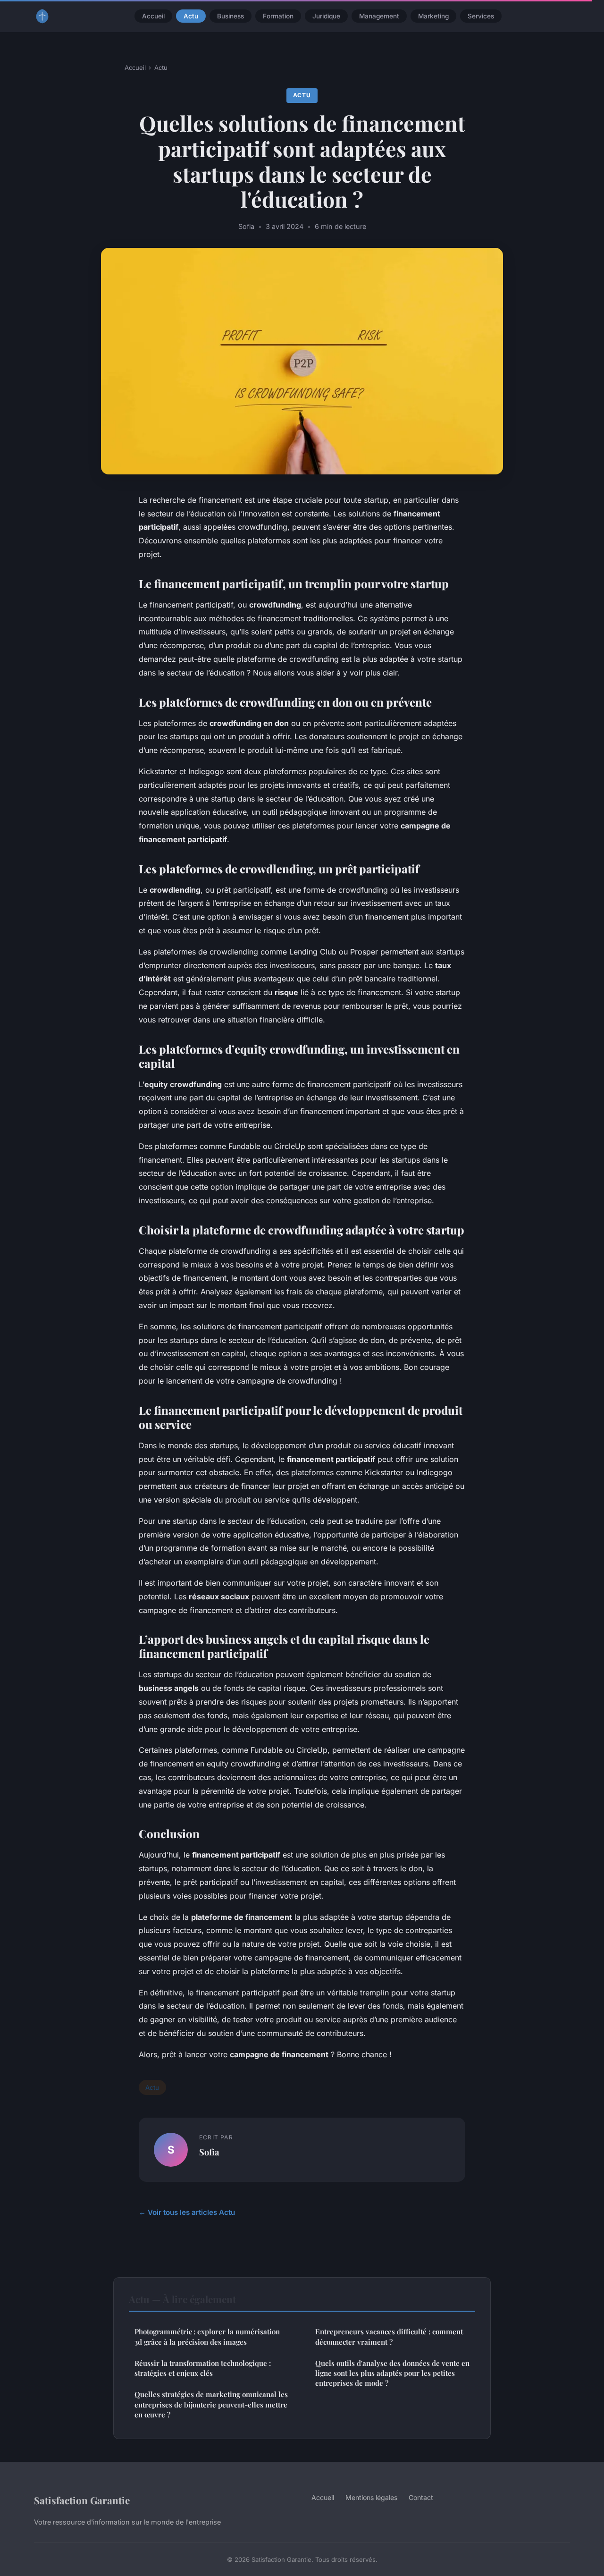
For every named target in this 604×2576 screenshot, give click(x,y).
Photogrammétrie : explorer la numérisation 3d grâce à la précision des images (207, 2336)
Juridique (326, 16)
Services (481, 16)
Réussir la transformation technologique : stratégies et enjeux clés (203, 2368)
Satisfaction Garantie (82, 2500)
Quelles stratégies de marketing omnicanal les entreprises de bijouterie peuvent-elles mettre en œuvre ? (211, 2404)
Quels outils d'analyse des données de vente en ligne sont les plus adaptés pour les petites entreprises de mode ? (392, 2373)
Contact (421, 2497)
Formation (278, 16)
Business (231, 16)
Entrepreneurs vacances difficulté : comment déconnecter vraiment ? (389, 2336)
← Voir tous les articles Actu (187, 2212)
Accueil (153, 16)
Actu (191, 16)
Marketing (433, 16)
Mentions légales (371, 2497)
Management (379, 16)
